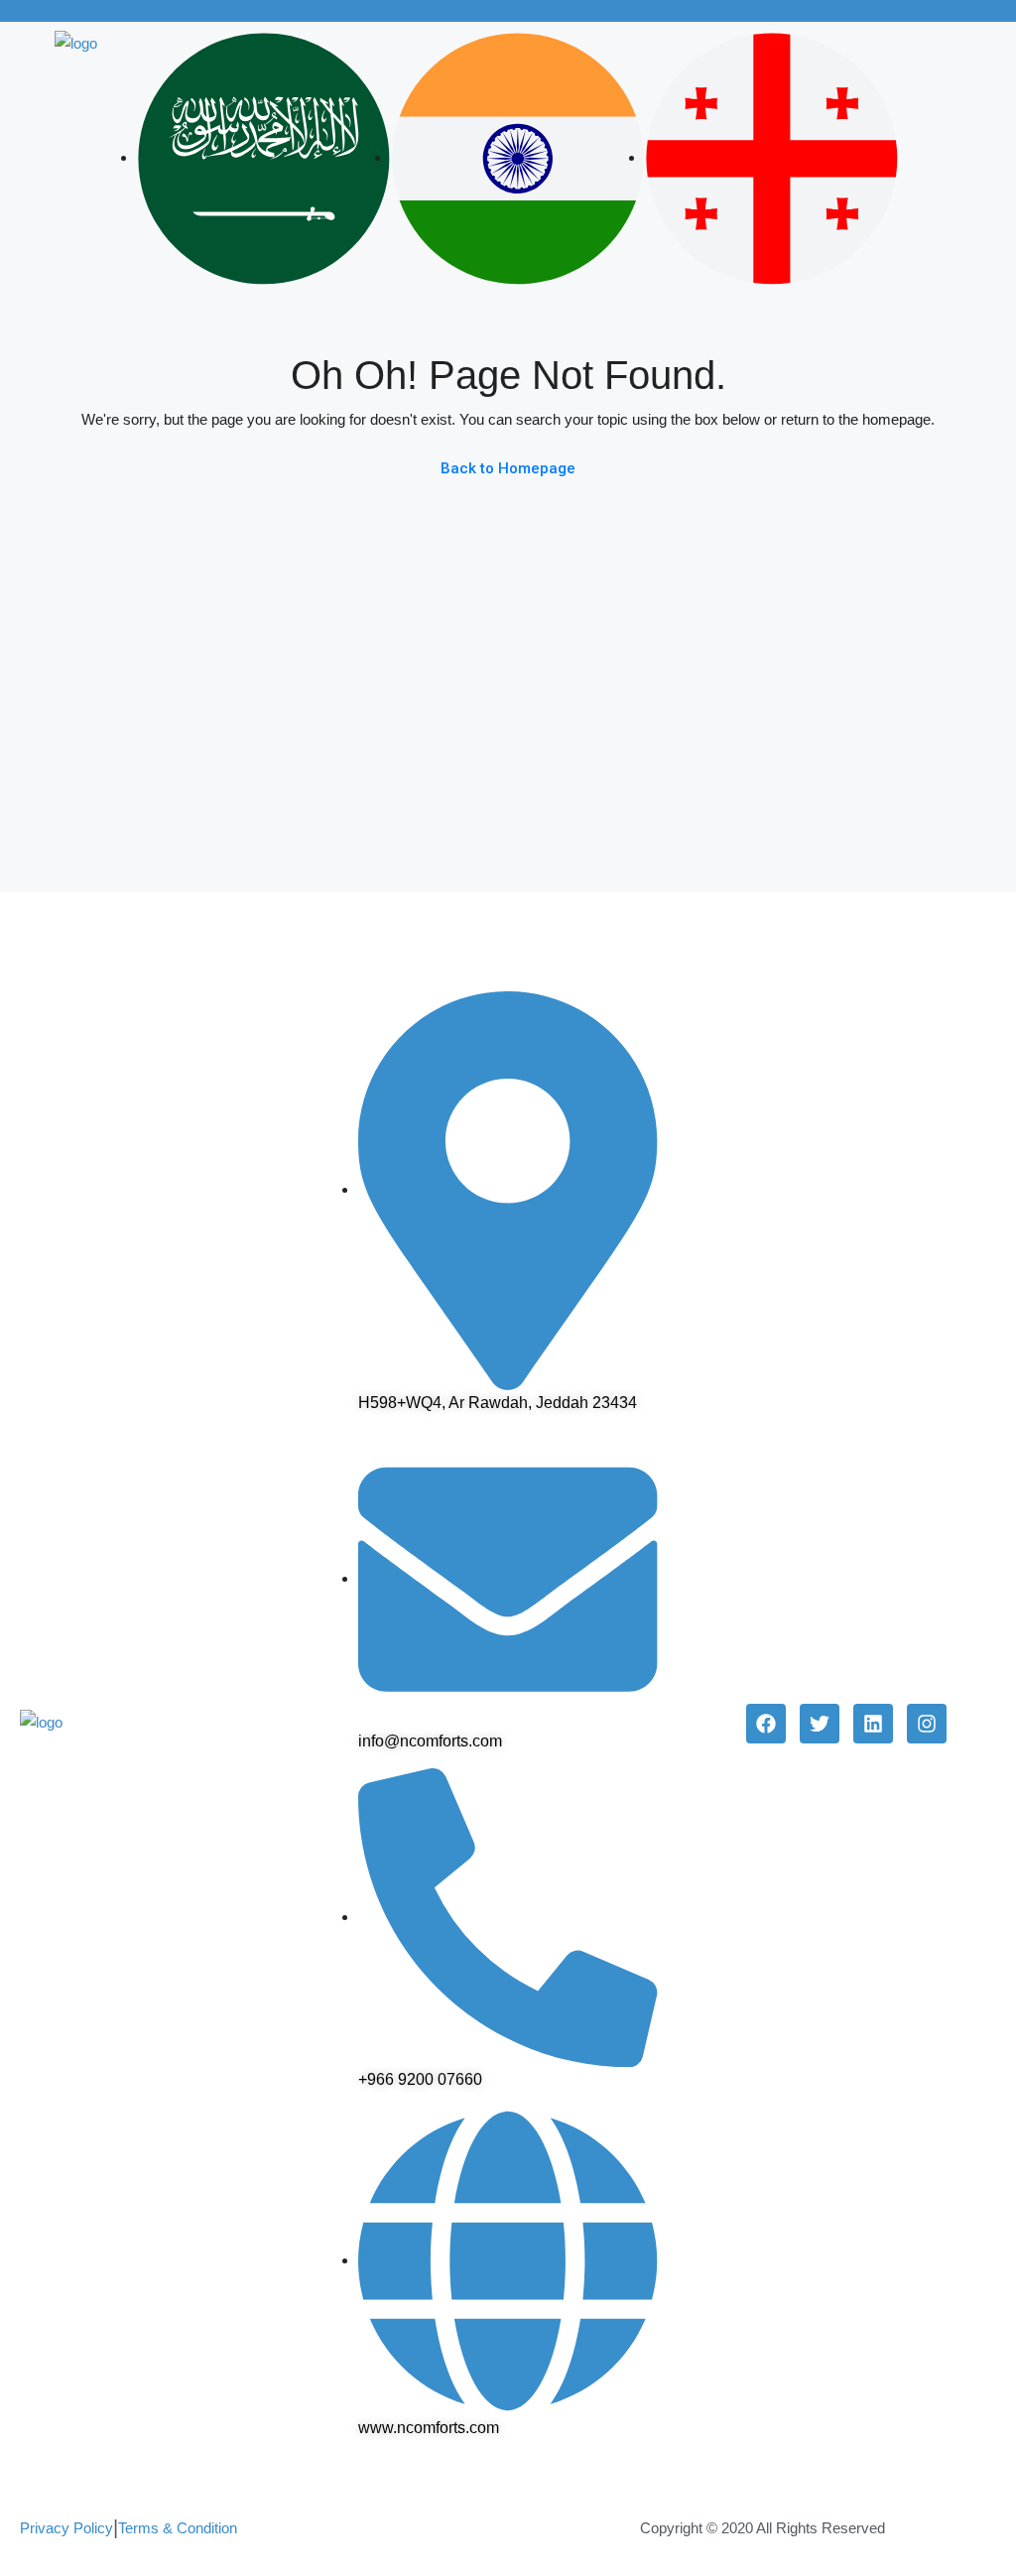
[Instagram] (927, 1724)
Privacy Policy (66, 2528)
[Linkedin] (873, 1724)
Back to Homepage (508, 468)
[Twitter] (820, 1724)
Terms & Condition (178, 2528)
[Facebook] (766, 1724)
